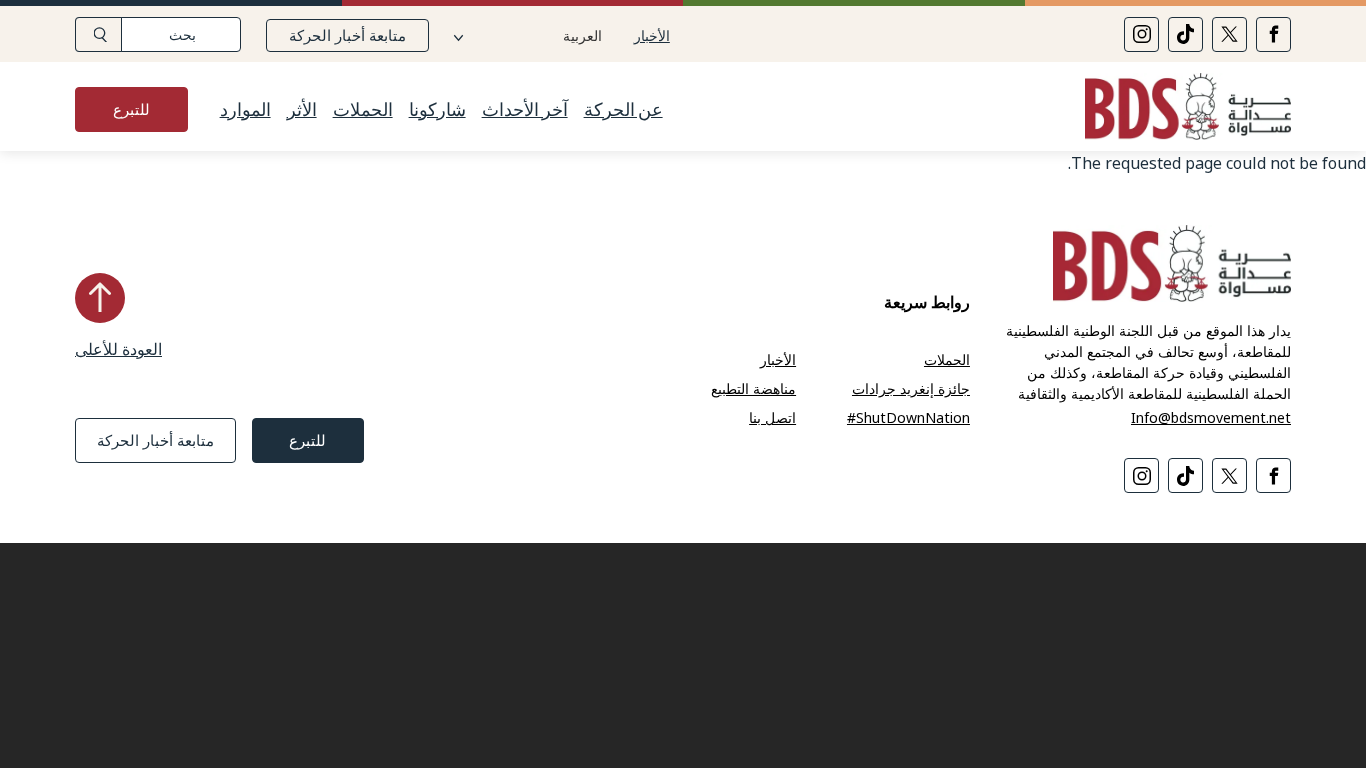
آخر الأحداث (525, 110)
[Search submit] (98, 34)
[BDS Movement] (1180, 109)
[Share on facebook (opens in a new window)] (1273, 34)
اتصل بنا (772, 417)
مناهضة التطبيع (753, 388)
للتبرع (131, 109)
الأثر (302, 110)
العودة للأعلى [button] (118, 349)
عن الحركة (623, 110)
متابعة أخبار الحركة (347, 35)
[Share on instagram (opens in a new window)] (1141, 34)
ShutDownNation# (908, 417)
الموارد (245, 110)
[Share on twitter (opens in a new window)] (1229, 34)
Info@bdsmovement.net (1211, 417)
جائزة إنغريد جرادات (911, 388)
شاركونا (437, 110)
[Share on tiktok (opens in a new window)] (1185, 34)
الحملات (363, 110)
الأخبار (652, 35)
